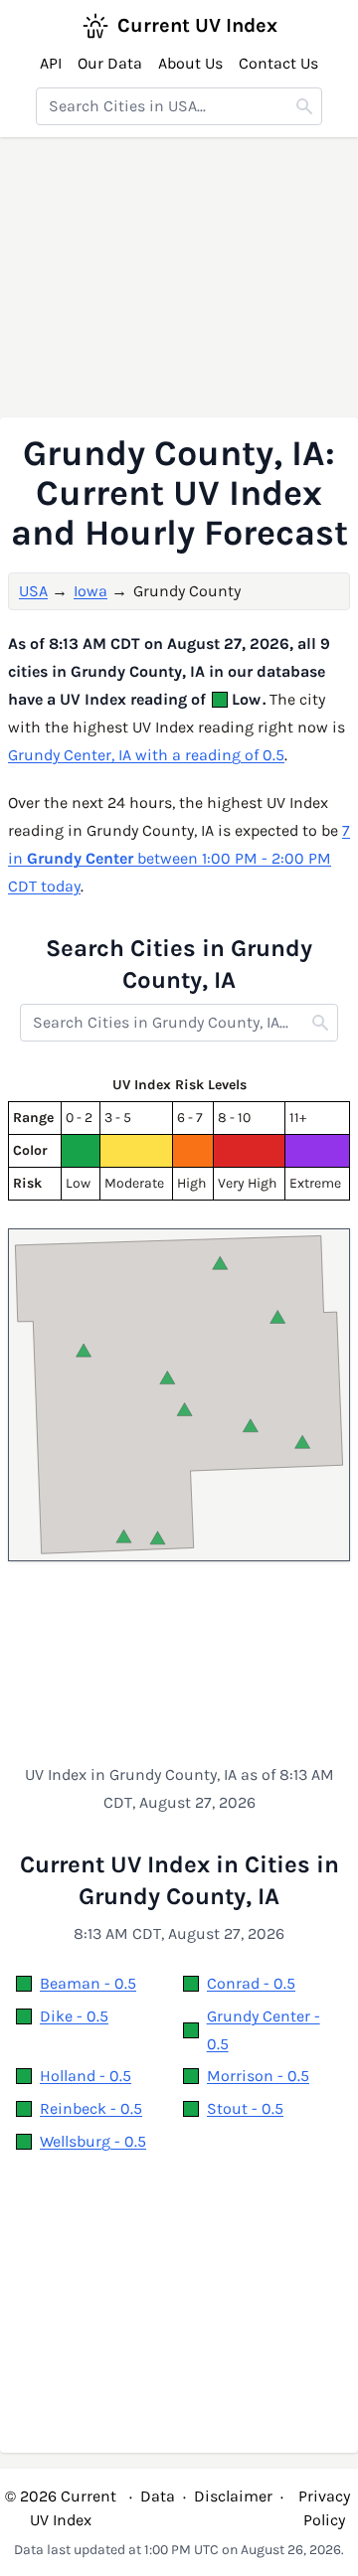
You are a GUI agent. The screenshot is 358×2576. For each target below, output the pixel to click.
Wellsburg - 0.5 (93, 2141)
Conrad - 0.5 (251, 1983)
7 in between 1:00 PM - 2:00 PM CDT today (179, 858)
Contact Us (278, 63)
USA (33, 591)
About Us (190, 63)
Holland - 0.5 (86, 2076)
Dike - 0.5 (74, 2016)
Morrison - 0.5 (258, 2076)
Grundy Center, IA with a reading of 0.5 (146, 755)
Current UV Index (197, 25)
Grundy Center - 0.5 (264, 2030)
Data (158, 2496)
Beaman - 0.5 (88, 1983)
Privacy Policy (324, 2508)
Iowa (90, 591)
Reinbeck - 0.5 (91, 2108)
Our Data (110, 63)
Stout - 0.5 (245, 2108)
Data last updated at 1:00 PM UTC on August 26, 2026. (179, 2550)
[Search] (304, 106)
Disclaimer (233, 2496)
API (51, 63)
